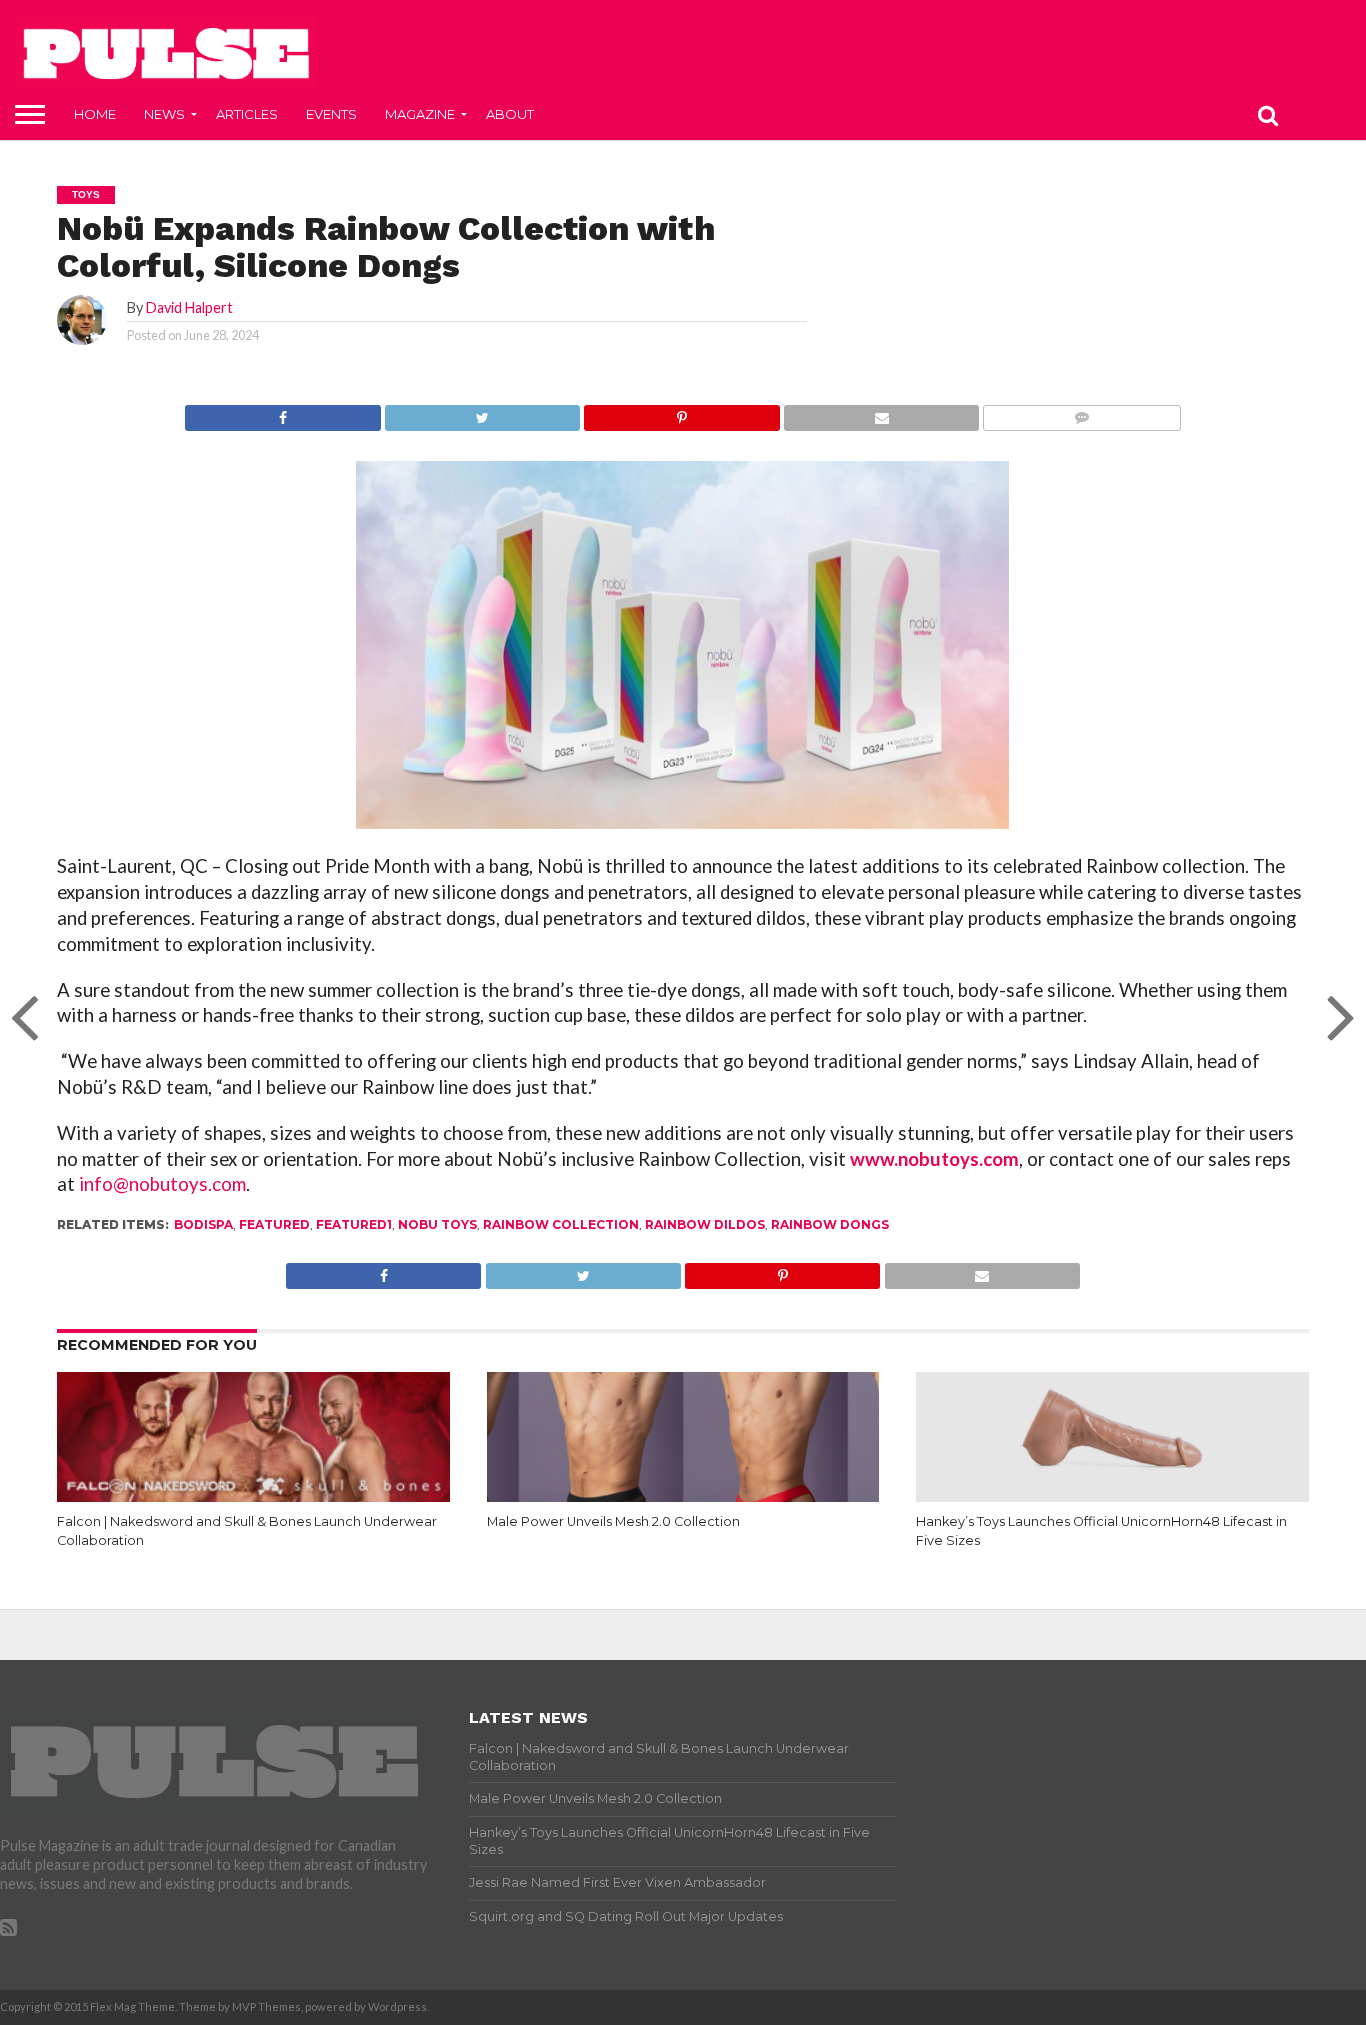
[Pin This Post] (681, 412)
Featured (274, 1224)
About (510, 114)
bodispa (203, 1224)
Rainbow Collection (561, 1224)
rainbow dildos (705, 1224)
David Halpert (189, 307)
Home (95, 114)
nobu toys (437, 1224)
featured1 (354, 1224)
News (164, 114)
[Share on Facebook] (282, 412)
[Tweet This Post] (482, 412)
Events (331, 114)
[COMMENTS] (1081, 412)
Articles (247, 114)
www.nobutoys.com (934, 1159)
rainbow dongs (830, 1224)
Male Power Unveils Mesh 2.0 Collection (613, 1521)
